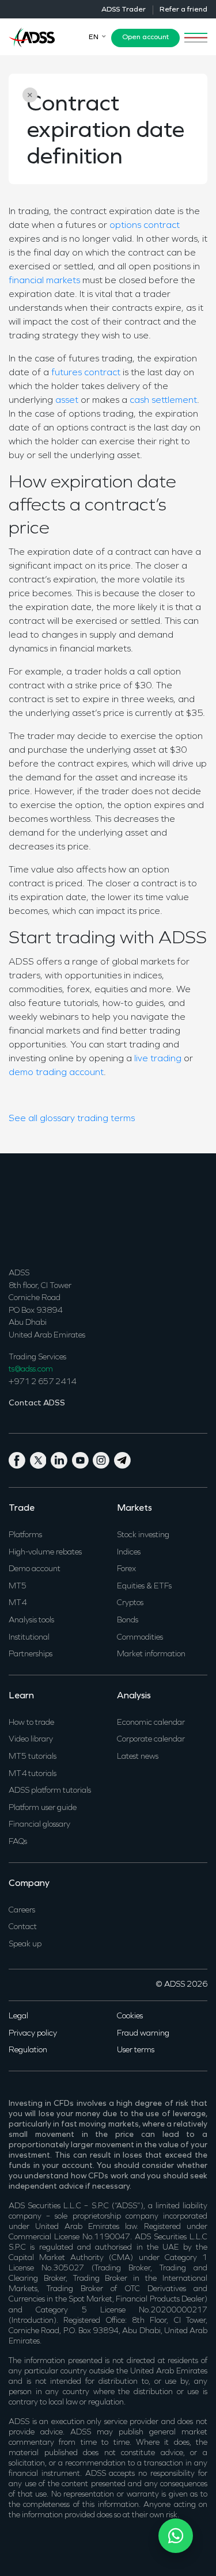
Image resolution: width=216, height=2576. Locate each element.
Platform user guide (43, 1808)
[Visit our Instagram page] (103, 1459)
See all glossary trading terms (72, 1119)
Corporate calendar (151, 1739)
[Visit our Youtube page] (83, 1459)
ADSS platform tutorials (50, 1791)
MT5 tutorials (33, 1757)
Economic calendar (151, 1723)
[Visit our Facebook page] (19, 1459)
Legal (18, 2016)
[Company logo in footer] (32, 1209)
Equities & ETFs (144, 1586)
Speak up (25, 1944)
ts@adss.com (31, 1369)
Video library (31, 1739)
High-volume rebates (45, 1552)
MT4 (18, 1603)
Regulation (28, 2050)
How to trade (31, 1723)
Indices (129, 1552)
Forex (126, 1569)
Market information (151, 1654)
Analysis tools (31, 1620)
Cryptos (130, 1603)
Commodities (140, 1638)
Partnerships (31, 1654)
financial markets (44, 281)
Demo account (35, 1569)
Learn (21, 1696)
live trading (158, 1059)
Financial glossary (39, 1825)
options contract (145, 226)
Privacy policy (33, 2034)
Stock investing (143, 1535)
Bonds (128, 1620)
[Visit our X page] (41, 1459)
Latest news (138, 1757)
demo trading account (56, 1073)
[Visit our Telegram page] (124, 1459)
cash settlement (163, 401)
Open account (145, 37)
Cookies (130, 2016)
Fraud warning (143, 2034)
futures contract (86, 373)
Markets (134, 1508)
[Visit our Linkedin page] (61, 1459)
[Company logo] (32, 36)
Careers (22, 1910)
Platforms (25, 1535)
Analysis (134, 1696)
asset (67, 401)
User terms (136, 2050)
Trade (22, 1508)
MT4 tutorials (33, 1774)
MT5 (18, 1586)
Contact (23, 1927)
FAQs (18, 1842)
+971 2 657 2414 (42, 1382)
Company (29, 1884)
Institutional (29, 1638)
